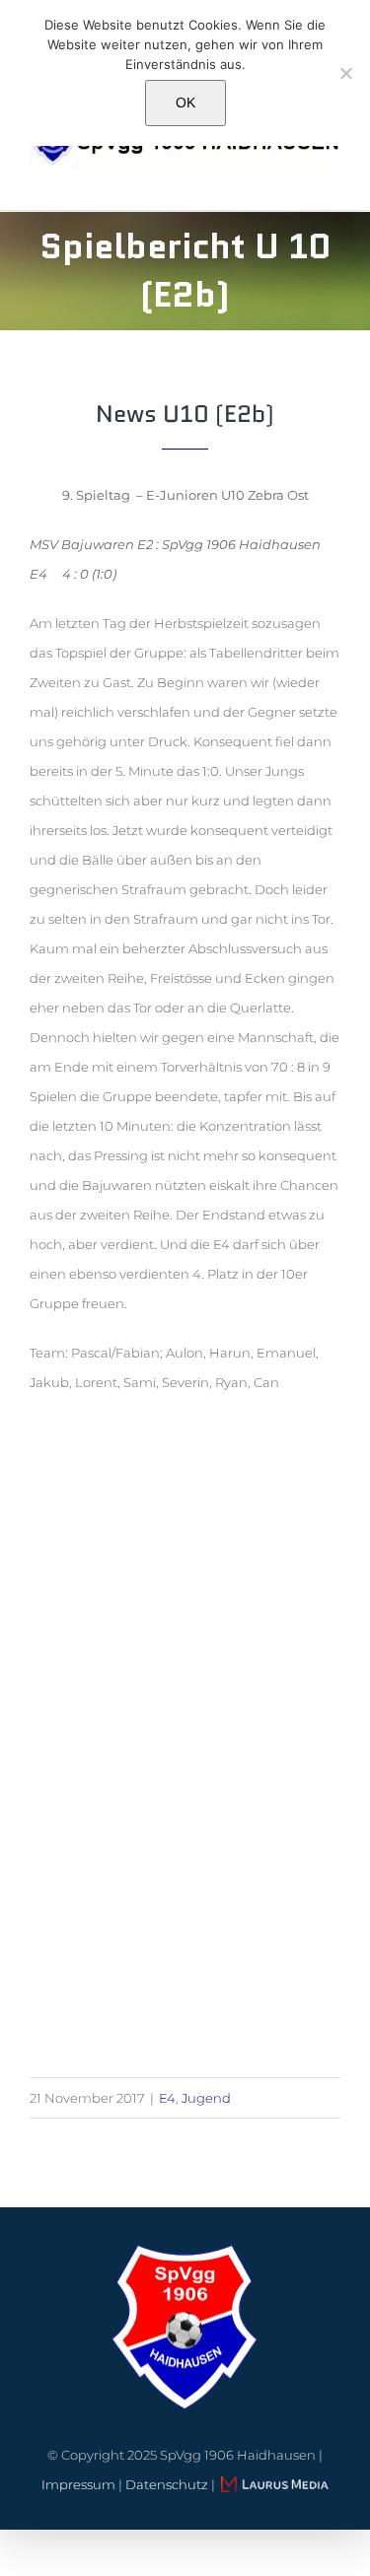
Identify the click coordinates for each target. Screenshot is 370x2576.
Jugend (206, 2098)
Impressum (78, 2484)
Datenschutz (167, 2484)
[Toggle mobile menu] (333, 177)
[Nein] (345, 73)
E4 (167, 2098)
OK (185, 103)
